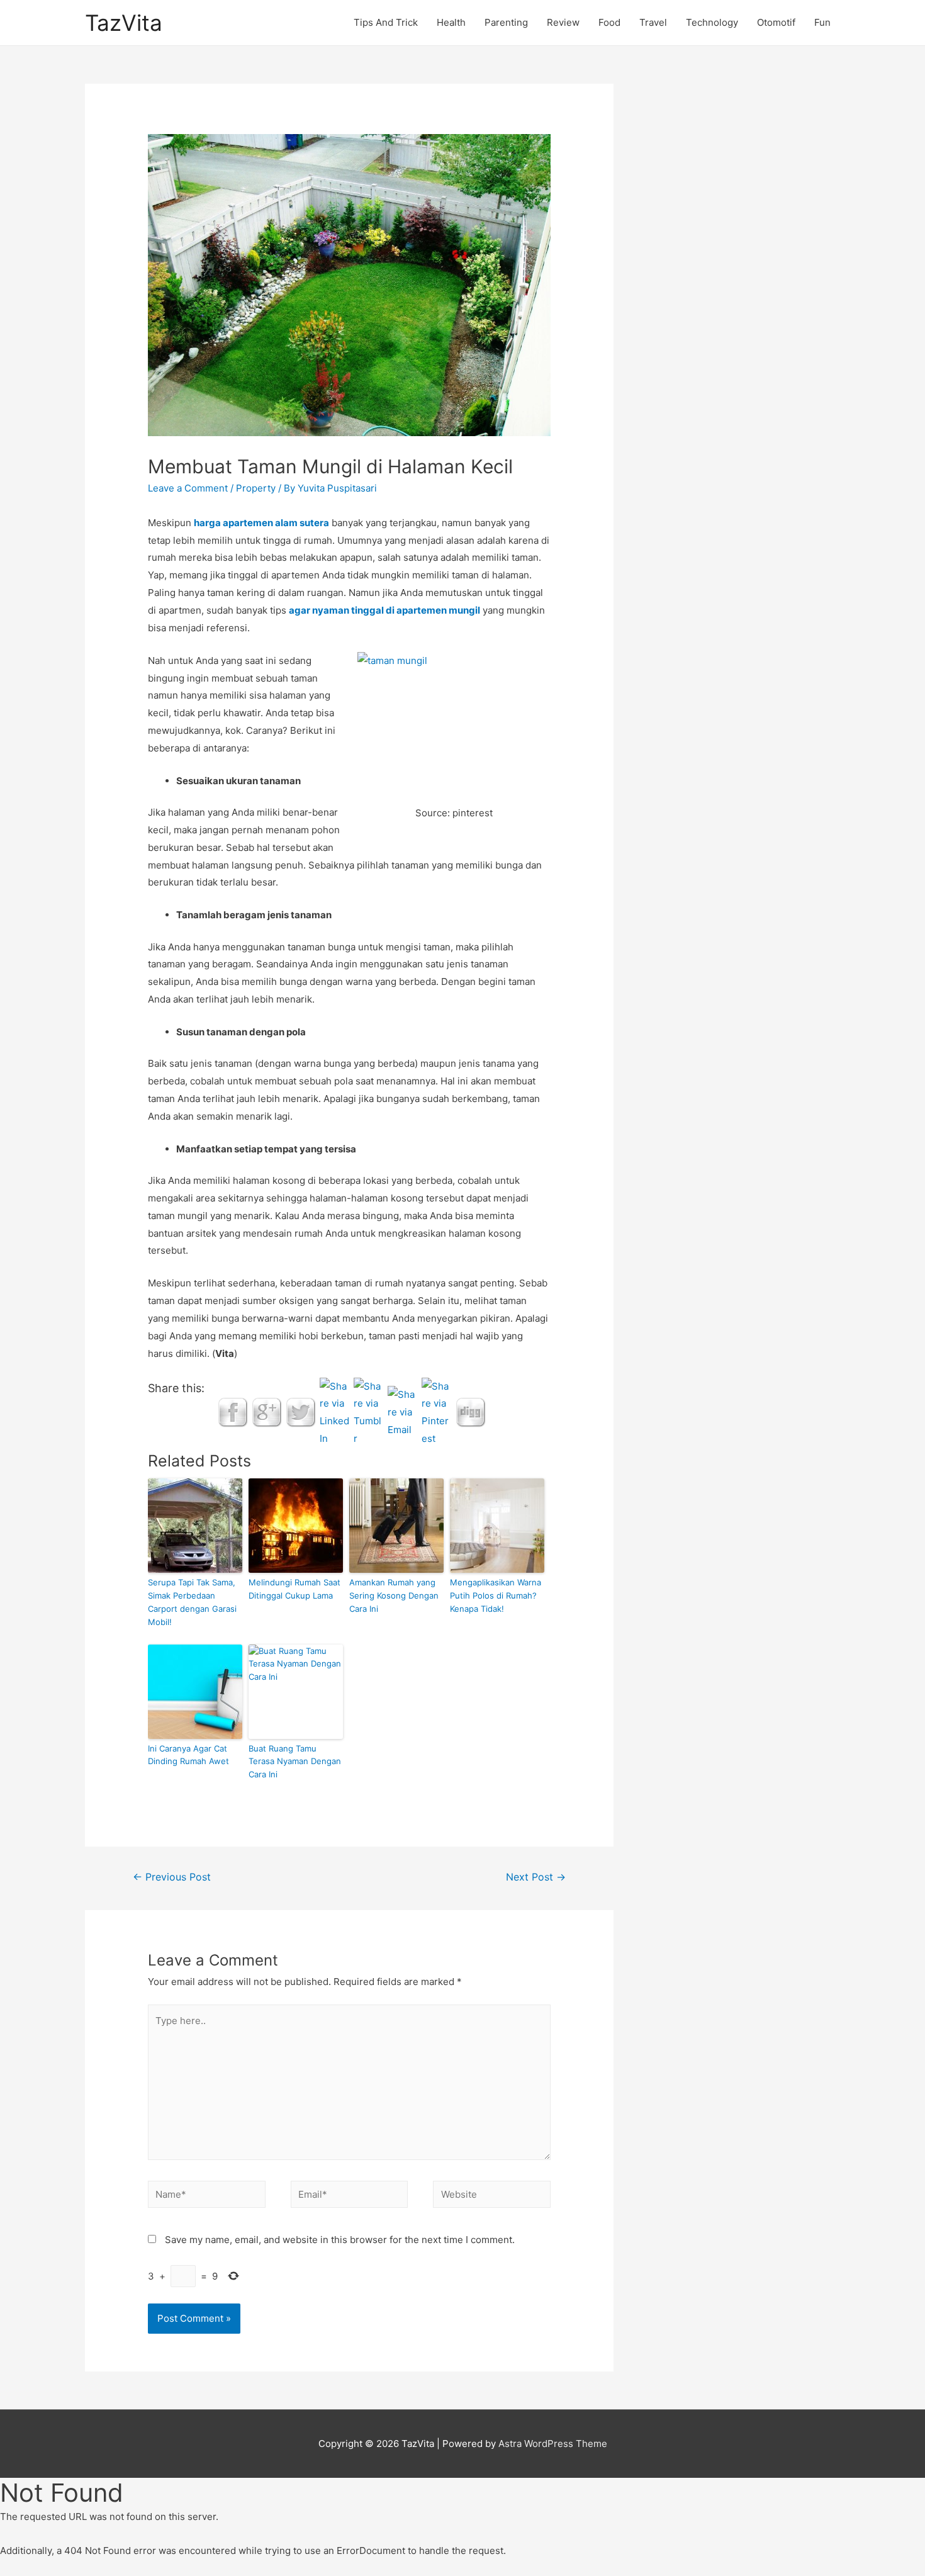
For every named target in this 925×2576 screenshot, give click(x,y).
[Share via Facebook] (233, 1411)
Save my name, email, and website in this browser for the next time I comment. (340, 2240)
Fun (822, 22)
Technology (712, 22)
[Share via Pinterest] (437, 1411)
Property (256, 488)
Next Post (536, 1877)
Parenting (506, 22)
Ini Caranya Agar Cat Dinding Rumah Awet (188, 1755)
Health (451, 22)
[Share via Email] (403, 1411)
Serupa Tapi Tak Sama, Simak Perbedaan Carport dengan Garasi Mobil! (192, 1602)
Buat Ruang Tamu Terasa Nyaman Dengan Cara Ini (295, 1762)
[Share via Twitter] (301, 1411)
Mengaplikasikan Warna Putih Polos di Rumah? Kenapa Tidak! (496, 1595)
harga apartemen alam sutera (261, 523)
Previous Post (172, 1877)
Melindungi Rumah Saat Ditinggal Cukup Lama (294, 1589)
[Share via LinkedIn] (335, 1411)
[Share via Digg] (471, 1411)
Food (609, 22)
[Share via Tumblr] (369, 1411)
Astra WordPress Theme (553, 2444)
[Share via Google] (267, 1411)
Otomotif (776, 22)
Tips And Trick (386, 22)
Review (563, 22)
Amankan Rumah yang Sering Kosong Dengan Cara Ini (394, 1595)
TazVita (124, 23)
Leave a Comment (188, 488)
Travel (653, 22)
